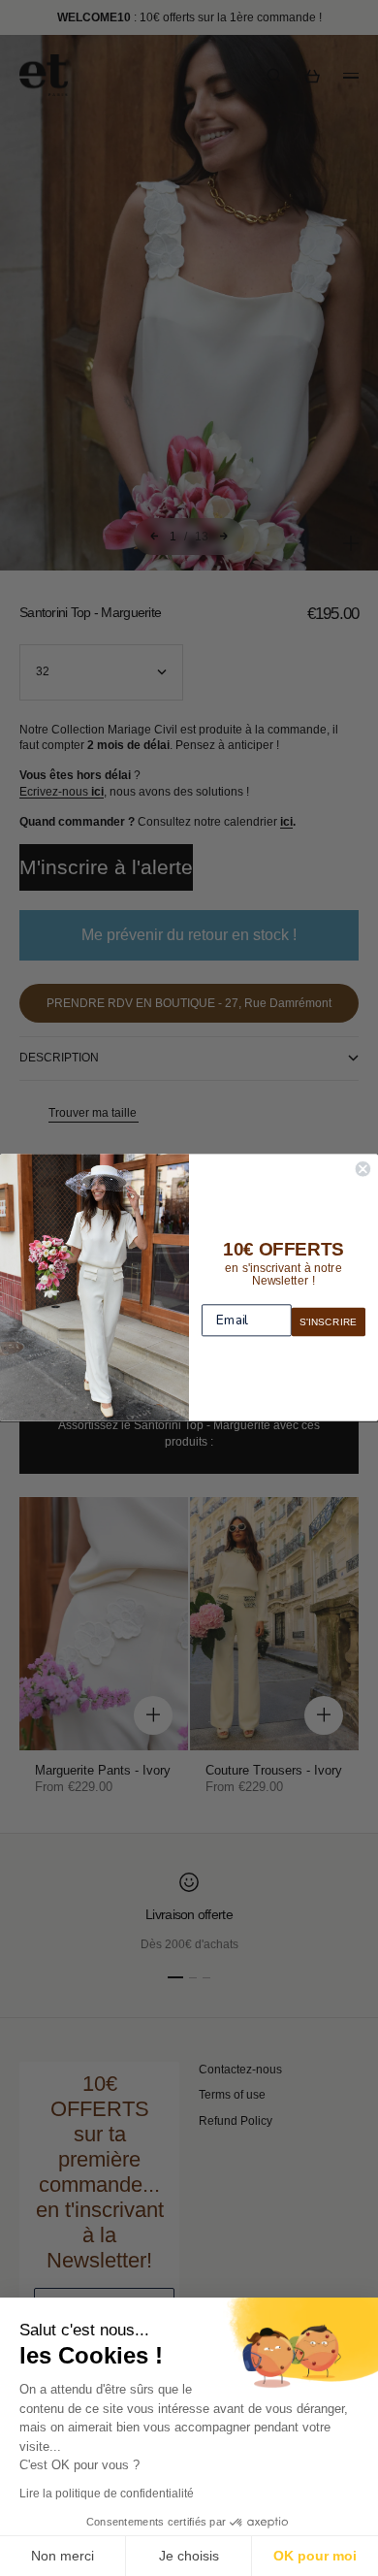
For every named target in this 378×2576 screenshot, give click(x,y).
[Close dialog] (363, 1170)
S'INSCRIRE (328, 1322)
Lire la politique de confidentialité (107, 2494)
